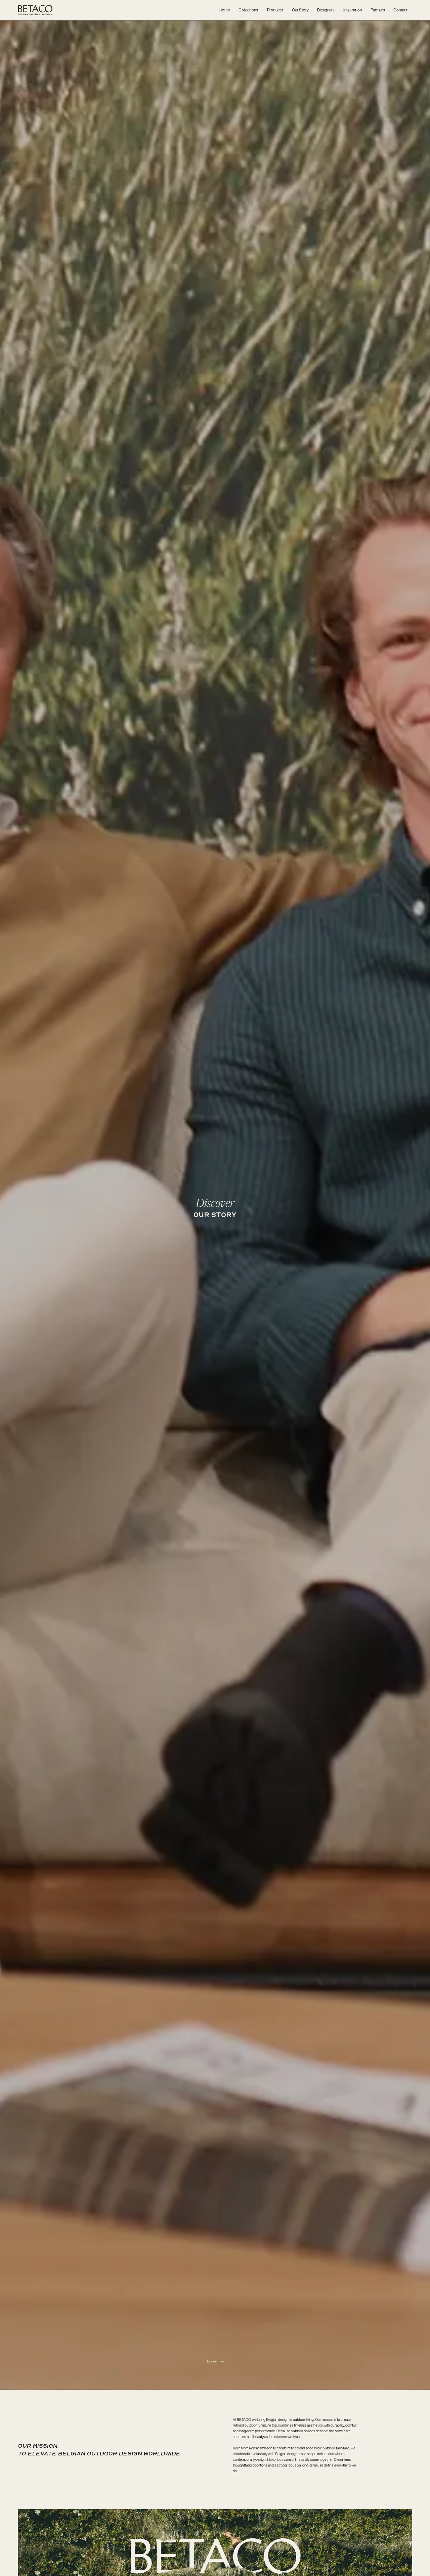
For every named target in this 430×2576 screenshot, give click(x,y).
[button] (248, 10)
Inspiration (353, 10)
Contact (400, 10)
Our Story (300, 10)
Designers (326, 10)
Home (225, 10)
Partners (378, 10)
